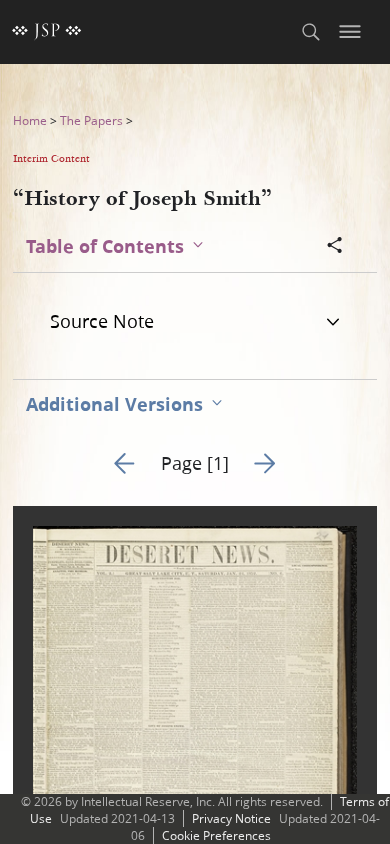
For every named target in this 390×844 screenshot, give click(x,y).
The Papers (91, 120)
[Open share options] (335, 247)
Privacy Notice (231, 818)
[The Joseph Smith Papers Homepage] (47, 32)
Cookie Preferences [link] (216, 835)
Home (30, 120)
